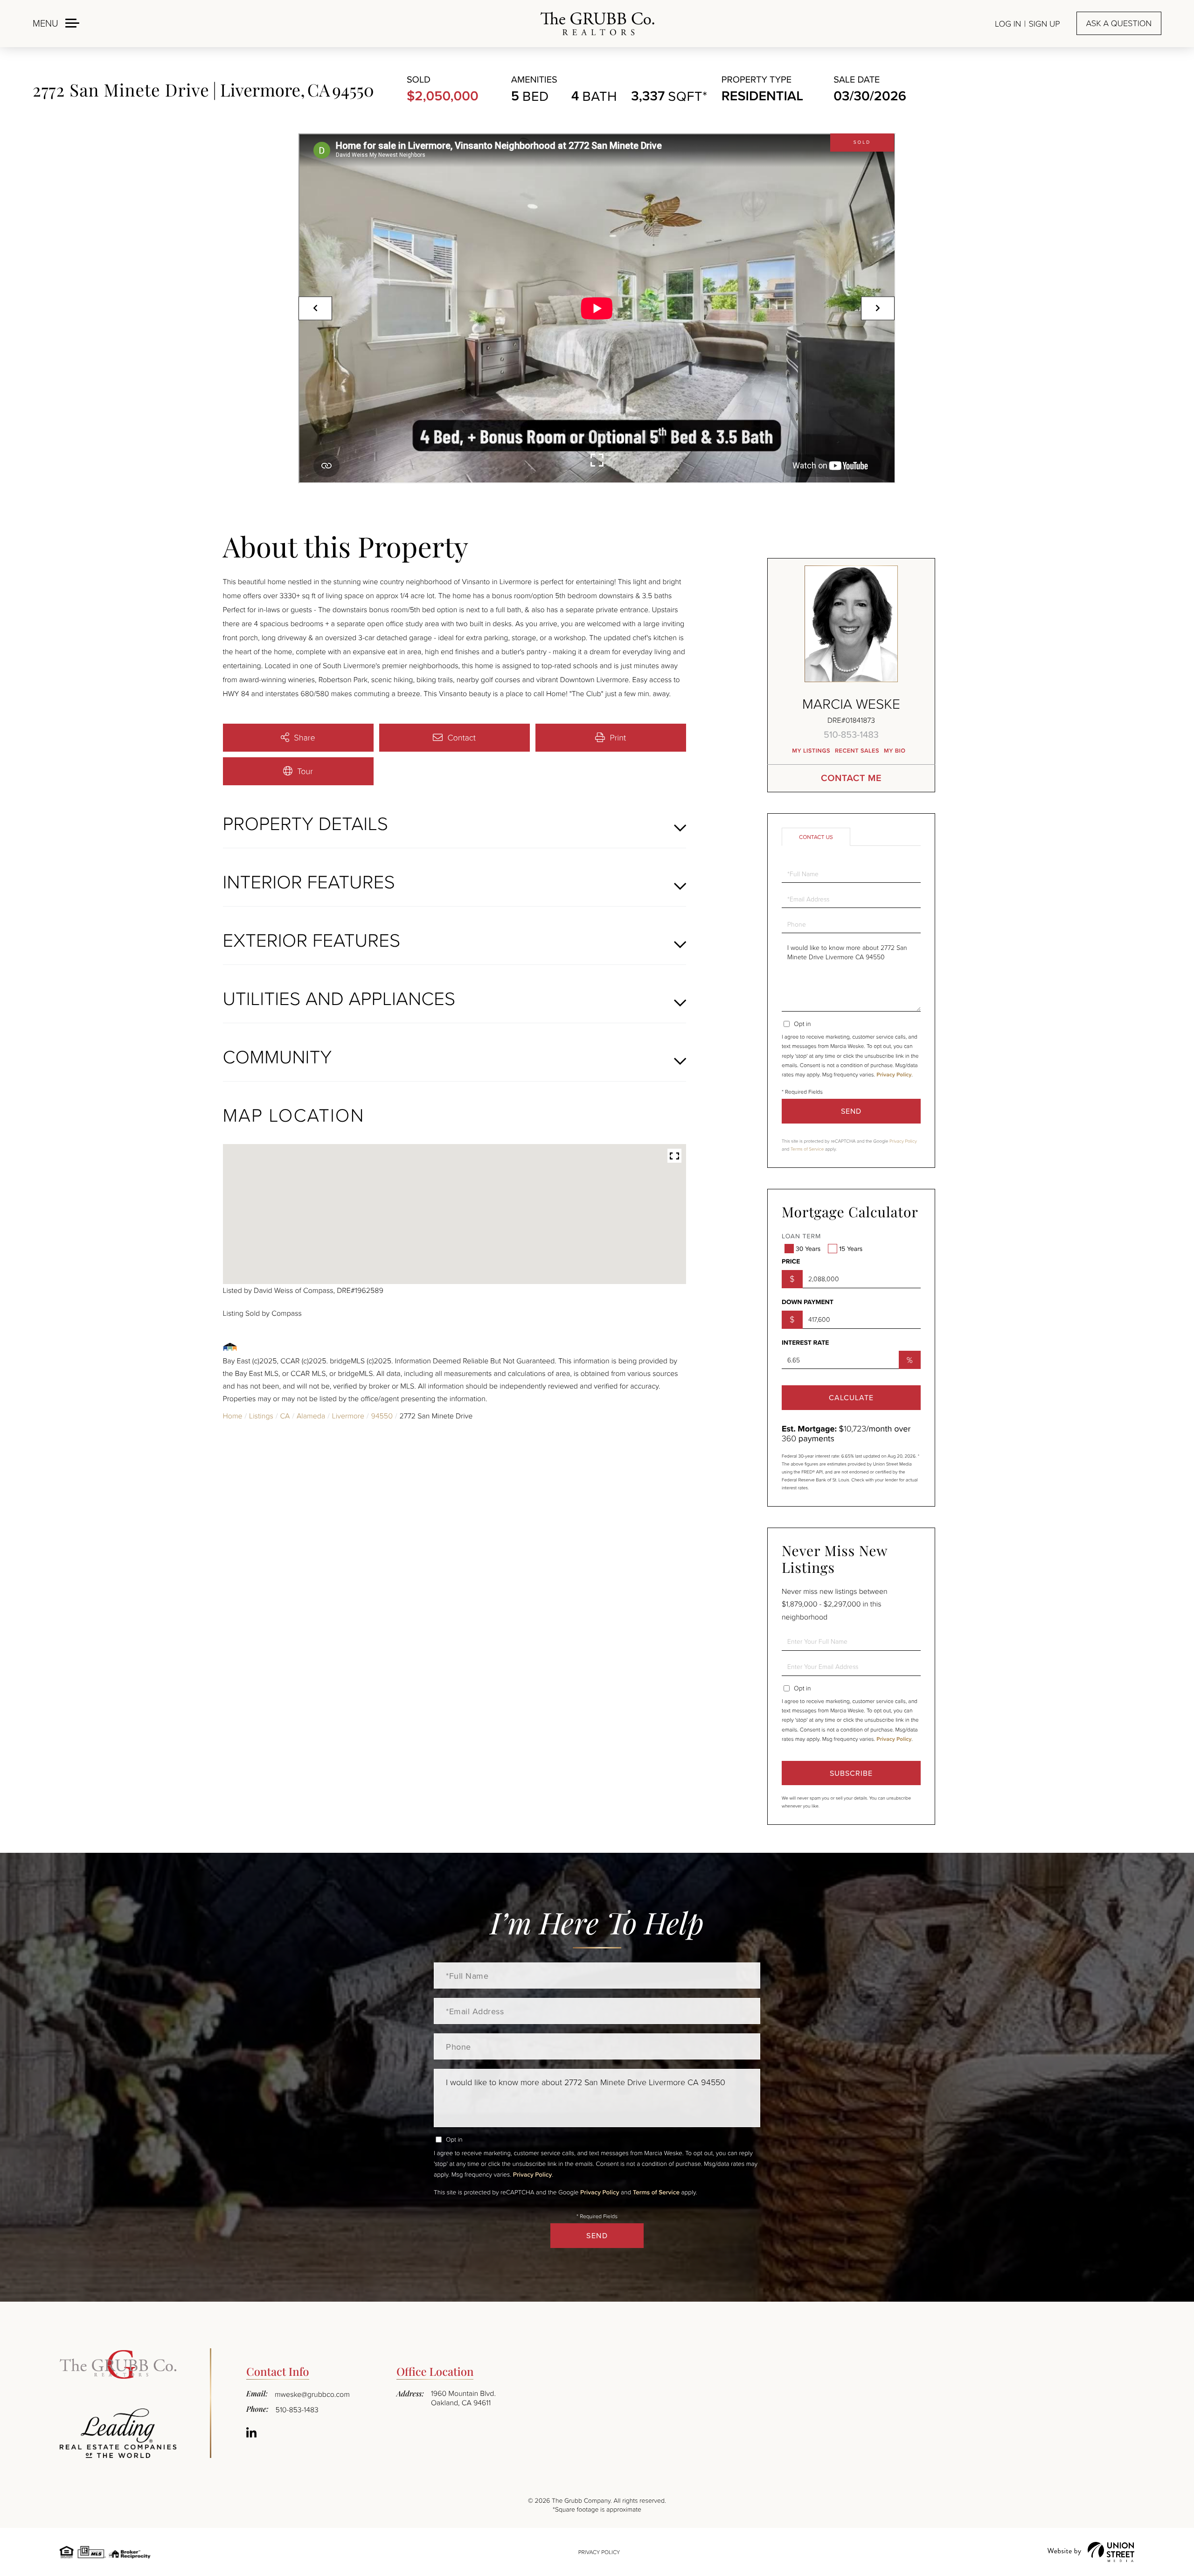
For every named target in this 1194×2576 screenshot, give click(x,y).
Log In (1008, 24)
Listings (261, 1416)
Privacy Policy (894, 1075)
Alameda (311, 1416)
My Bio (895, 750)
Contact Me (851, 778)
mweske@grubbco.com (312, 2394)
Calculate (851, 1397)
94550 (382, 1416)
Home (233, 1416)
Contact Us (816, 837)
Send (851, 1111)
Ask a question (1119, 23)
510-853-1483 (851, 734)
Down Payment (808, 1302)
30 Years (808, 1249)
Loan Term (801, 1236)
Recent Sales (857, 750)
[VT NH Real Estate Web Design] (1091, 2552)
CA (285, 1416)
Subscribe (851, 1773)
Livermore (348, 1416)
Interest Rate (805, 1343)
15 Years (851, 1249)
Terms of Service (807, 1149)
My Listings (811, 750)
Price (791, 1262)
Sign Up (1044, 24)
